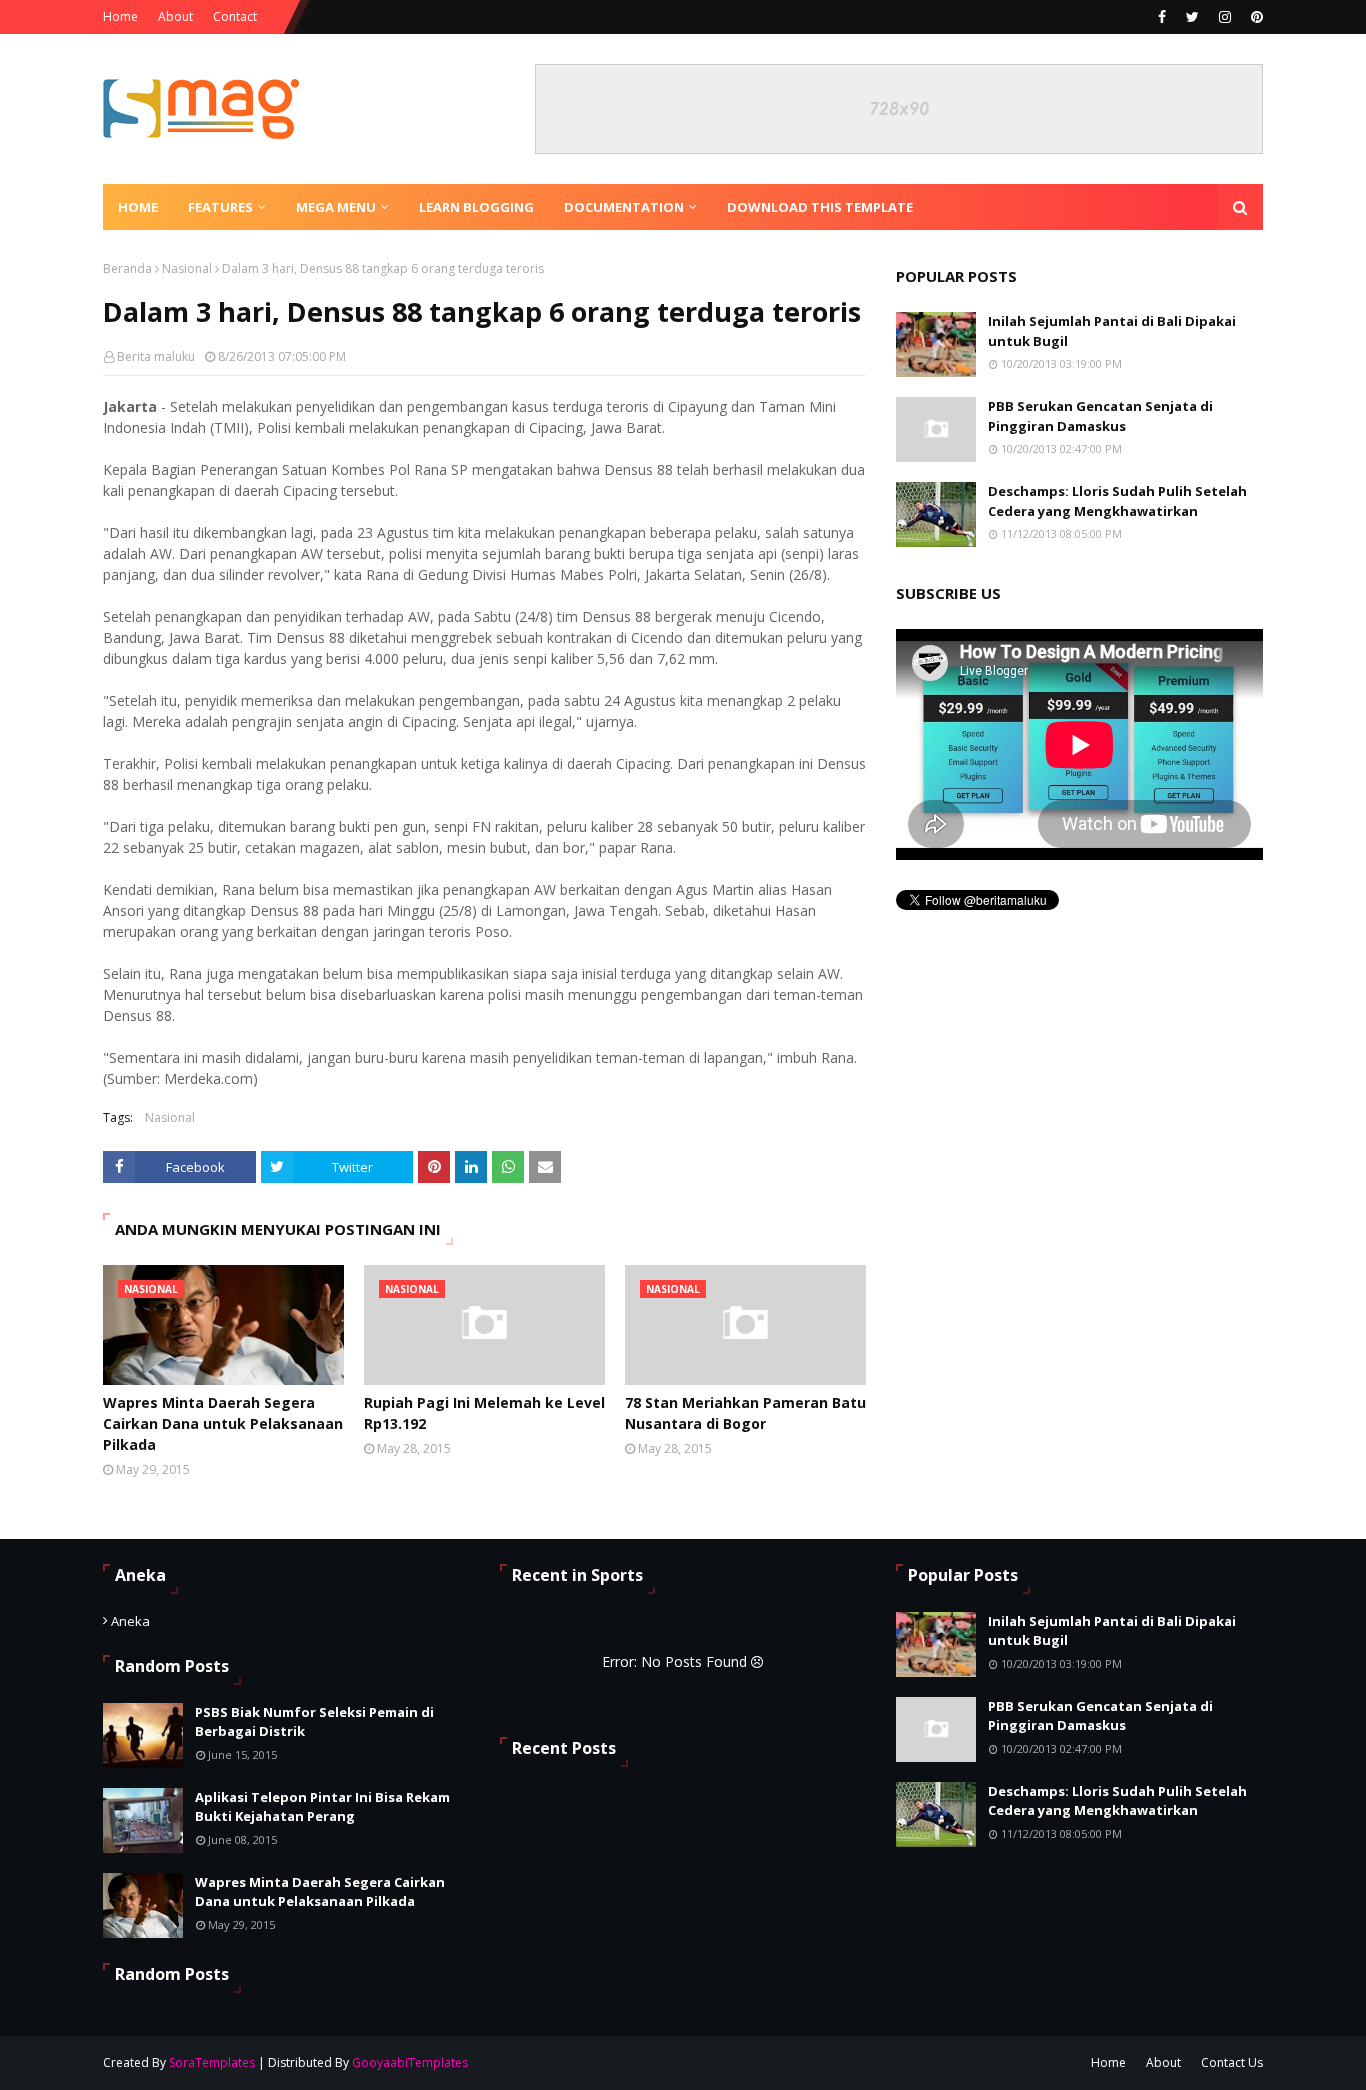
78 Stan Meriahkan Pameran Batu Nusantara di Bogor (745, 1413)
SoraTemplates (212, 2062)
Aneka (130, 1621)
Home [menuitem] (138, 207)
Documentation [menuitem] (624, 207)
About (175, 16)
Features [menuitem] (220, 207)
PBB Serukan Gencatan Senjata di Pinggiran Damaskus (1100, 416)
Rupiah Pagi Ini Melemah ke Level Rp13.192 (484, 1413)
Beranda (127, 268)
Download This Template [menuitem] (820, 207)
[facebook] (1162, 17)
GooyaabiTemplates (410, 2062)
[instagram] (1225, 17)
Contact (235, 16)
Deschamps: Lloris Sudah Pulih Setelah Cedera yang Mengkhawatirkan (1117, 501)
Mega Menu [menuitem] (336, 207)
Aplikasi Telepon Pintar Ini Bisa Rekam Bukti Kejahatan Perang (322, 1807)
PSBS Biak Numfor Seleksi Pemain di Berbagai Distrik (314, 1722)
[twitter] (1192, 17)
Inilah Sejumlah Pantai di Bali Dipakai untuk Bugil (1112, 331)
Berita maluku (156, 356)
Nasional (187, 268)
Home (120, 16)
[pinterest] (1254, 17)
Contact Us (1232, 2062)
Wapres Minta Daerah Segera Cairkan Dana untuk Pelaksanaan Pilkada (223, 1423)
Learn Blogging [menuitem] (476, 207)
